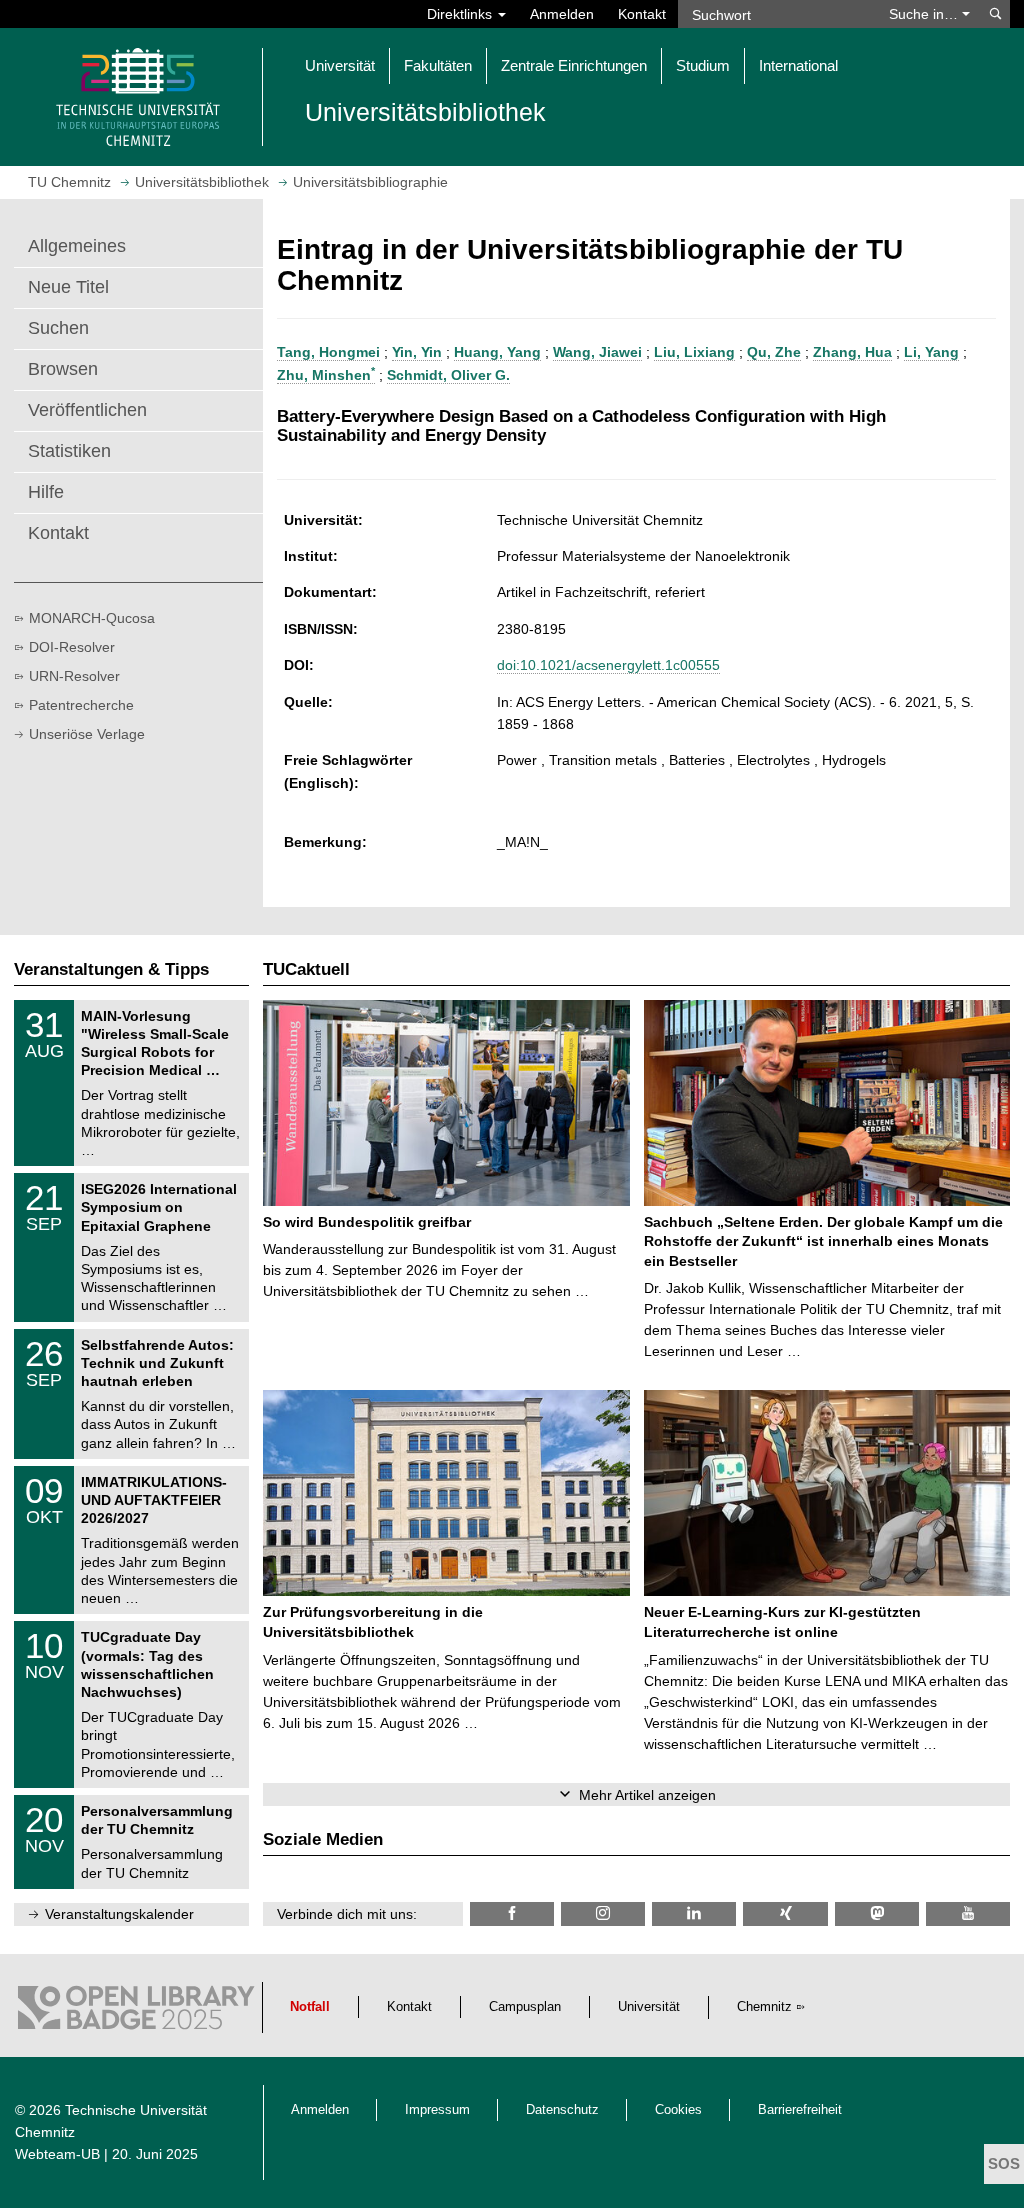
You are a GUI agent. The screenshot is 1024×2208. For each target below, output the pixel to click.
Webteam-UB (57, 2154)
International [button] (798, 65)
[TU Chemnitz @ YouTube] (968, 1913)
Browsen (63, 369)
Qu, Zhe (774, 352)
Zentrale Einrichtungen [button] (574, 65)
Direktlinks (461, 14)
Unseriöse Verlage (87, 734)
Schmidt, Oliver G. (448, 375)
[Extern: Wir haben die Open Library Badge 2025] (136, 2012)
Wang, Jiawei (597, 352)
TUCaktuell (306, 969)
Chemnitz (764, 2007)
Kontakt (642, 14)
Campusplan (525, 2007)
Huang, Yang (497, 352)
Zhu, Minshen (326, 375)
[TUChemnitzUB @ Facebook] (512, 1913)
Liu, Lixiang (694, 352)
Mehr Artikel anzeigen (647, 1795)
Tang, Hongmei (328, 352)
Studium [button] (703, 65)
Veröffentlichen (87, 410)
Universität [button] (340, 65)
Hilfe (46, 492)
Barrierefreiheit (800, 2110)
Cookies (678, 2110)
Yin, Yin (417, 352)
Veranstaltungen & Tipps (111, 969)
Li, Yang (931, 352)
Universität (649, 2007)
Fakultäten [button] (438, 65)
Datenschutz (562, 2110)
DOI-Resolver (72, 647)
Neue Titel (68, 287)
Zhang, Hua (852, 352)
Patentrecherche (81, 705)
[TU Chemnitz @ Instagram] (603, 1913)
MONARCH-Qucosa (92, 618)
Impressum (437, 2110)
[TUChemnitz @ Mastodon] (877, 1913)
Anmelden (562, 14)
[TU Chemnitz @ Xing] (785, 1913)
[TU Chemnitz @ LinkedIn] (694, 1913)
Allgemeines (77, 246)
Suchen (58, 328)
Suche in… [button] (925, 14)
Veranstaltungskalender (119, 1914)
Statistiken (69, 451)
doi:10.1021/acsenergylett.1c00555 (608, 665)
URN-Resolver (74, 676)
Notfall (310, 2007)
